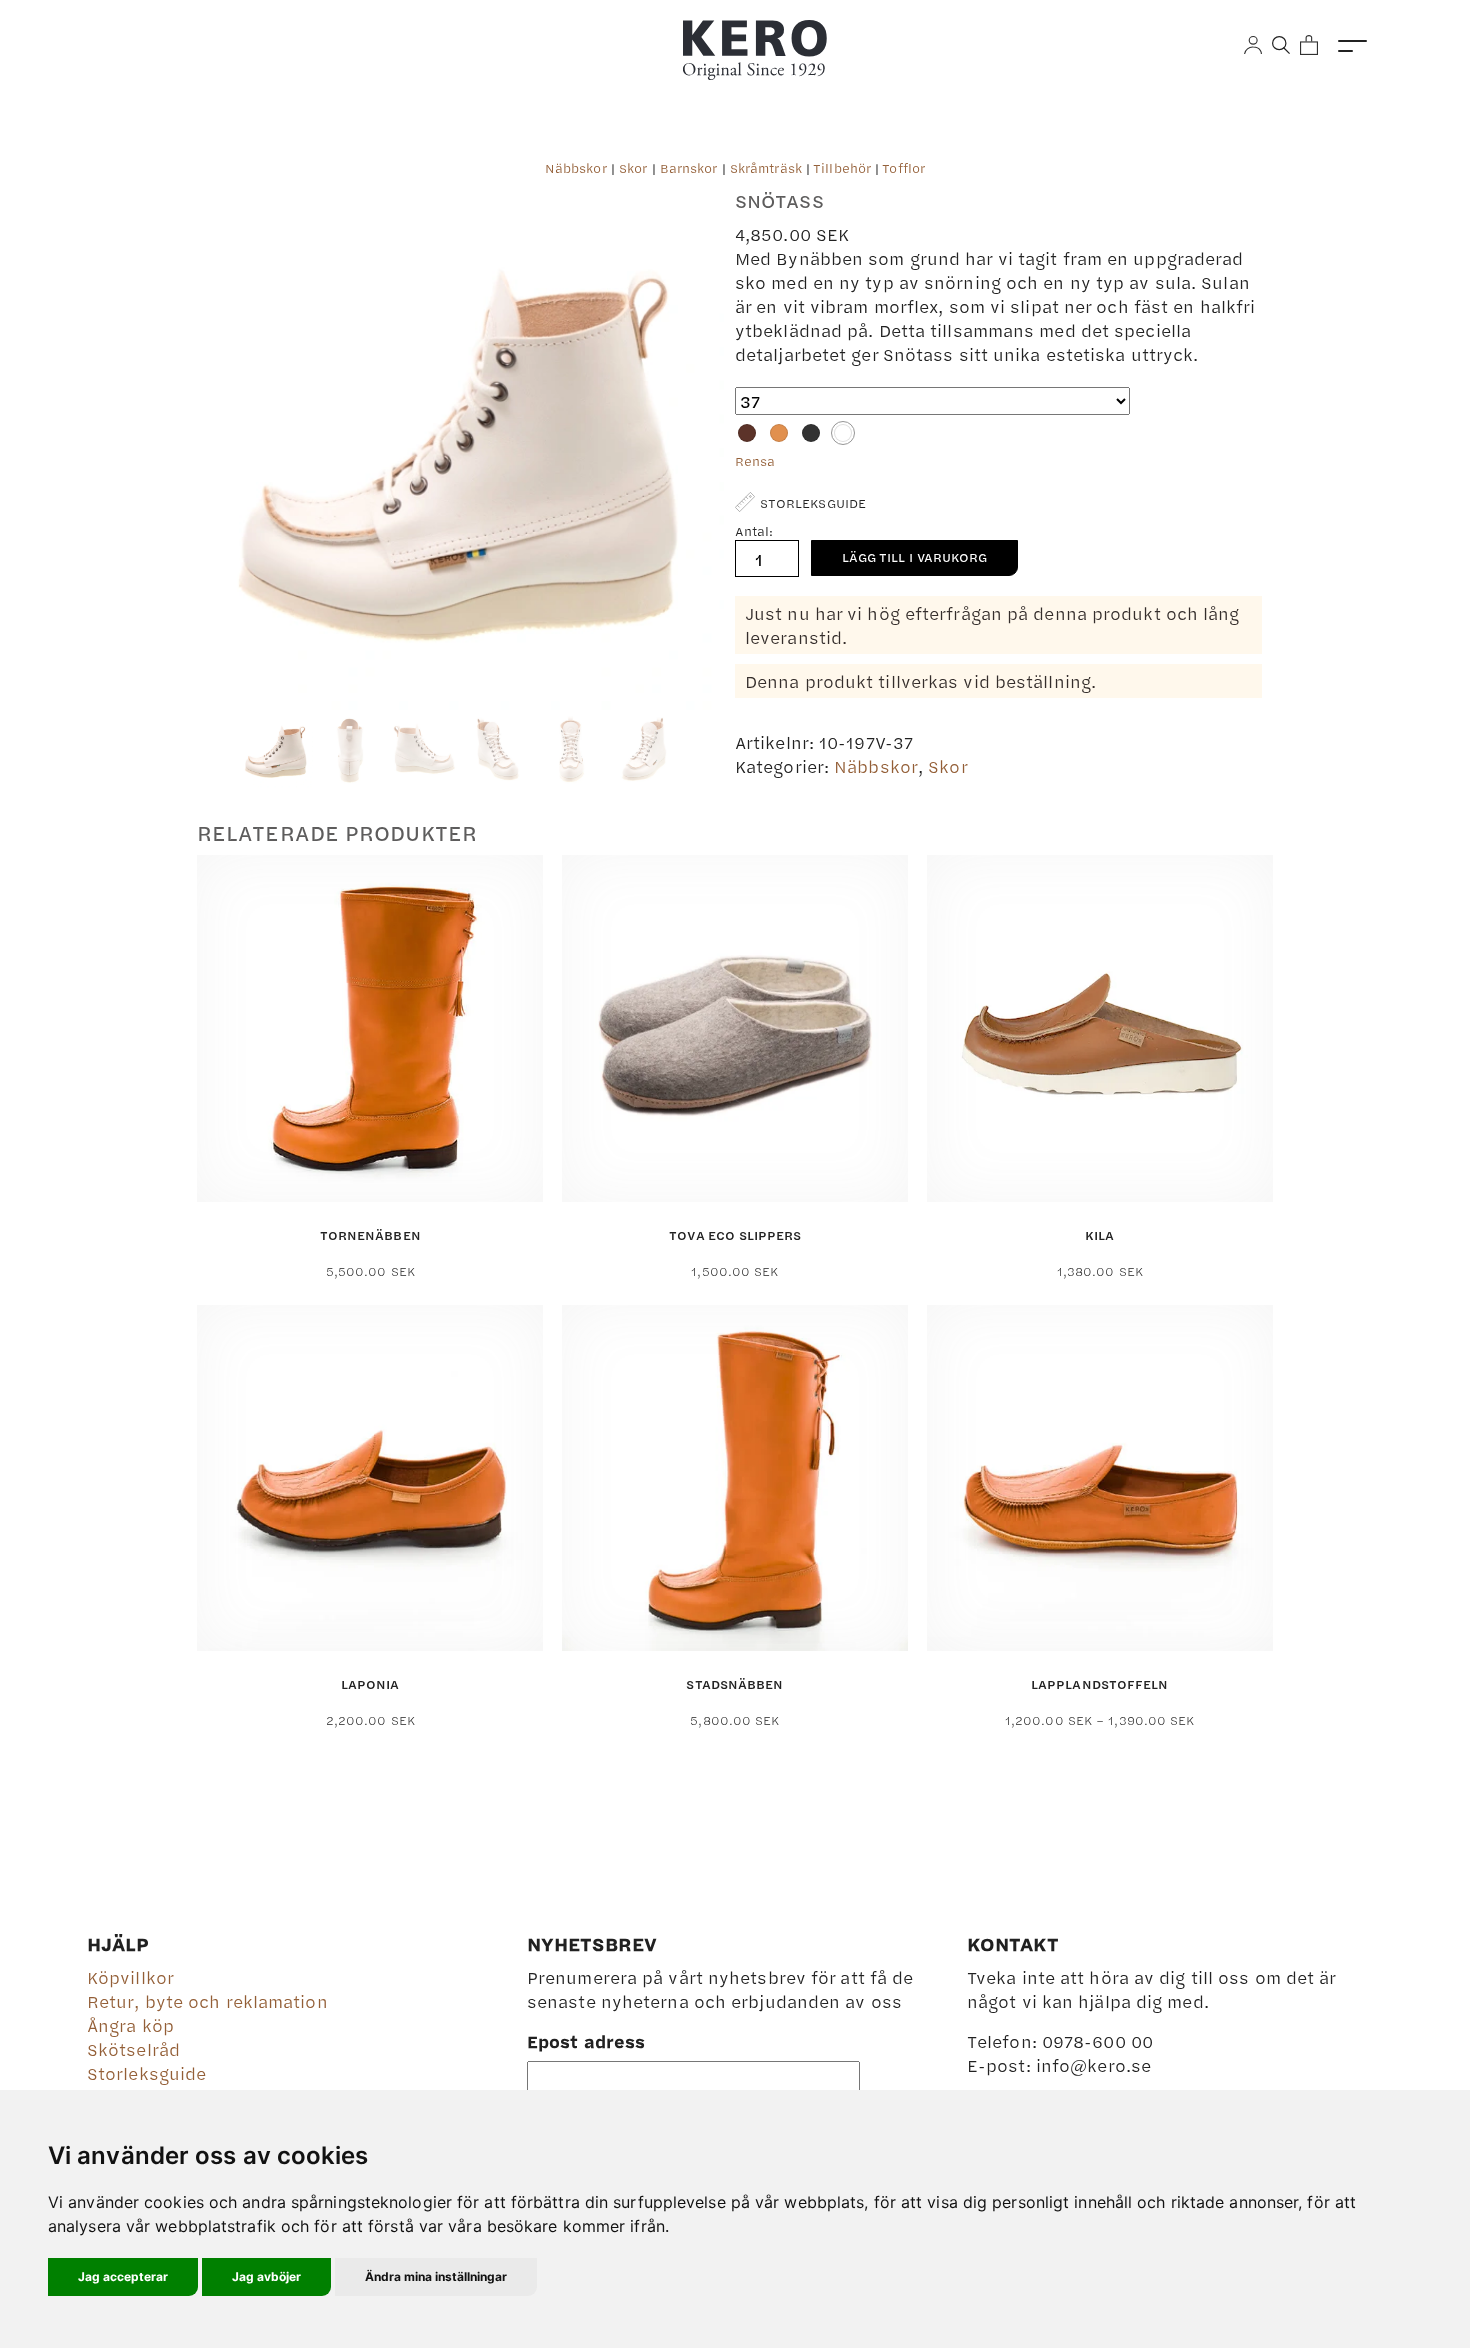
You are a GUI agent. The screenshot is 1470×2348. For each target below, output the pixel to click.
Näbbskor (576, 168)
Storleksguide (146, 2073)
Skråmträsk (766, 168)
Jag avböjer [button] (266, 2276)
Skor (633, 168)
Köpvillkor (130, 1977)
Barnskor (689, 168)
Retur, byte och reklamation (207, 2001)
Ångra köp (130, 2025)
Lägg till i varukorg (914, 557)
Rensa (755, 461)
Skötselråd (133, 2049)
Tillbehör (842, 168)
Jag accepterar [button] (123, 2276)
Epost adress (586, 2041)
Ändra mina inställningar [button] (436, 2276)
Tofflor (903, 168)
